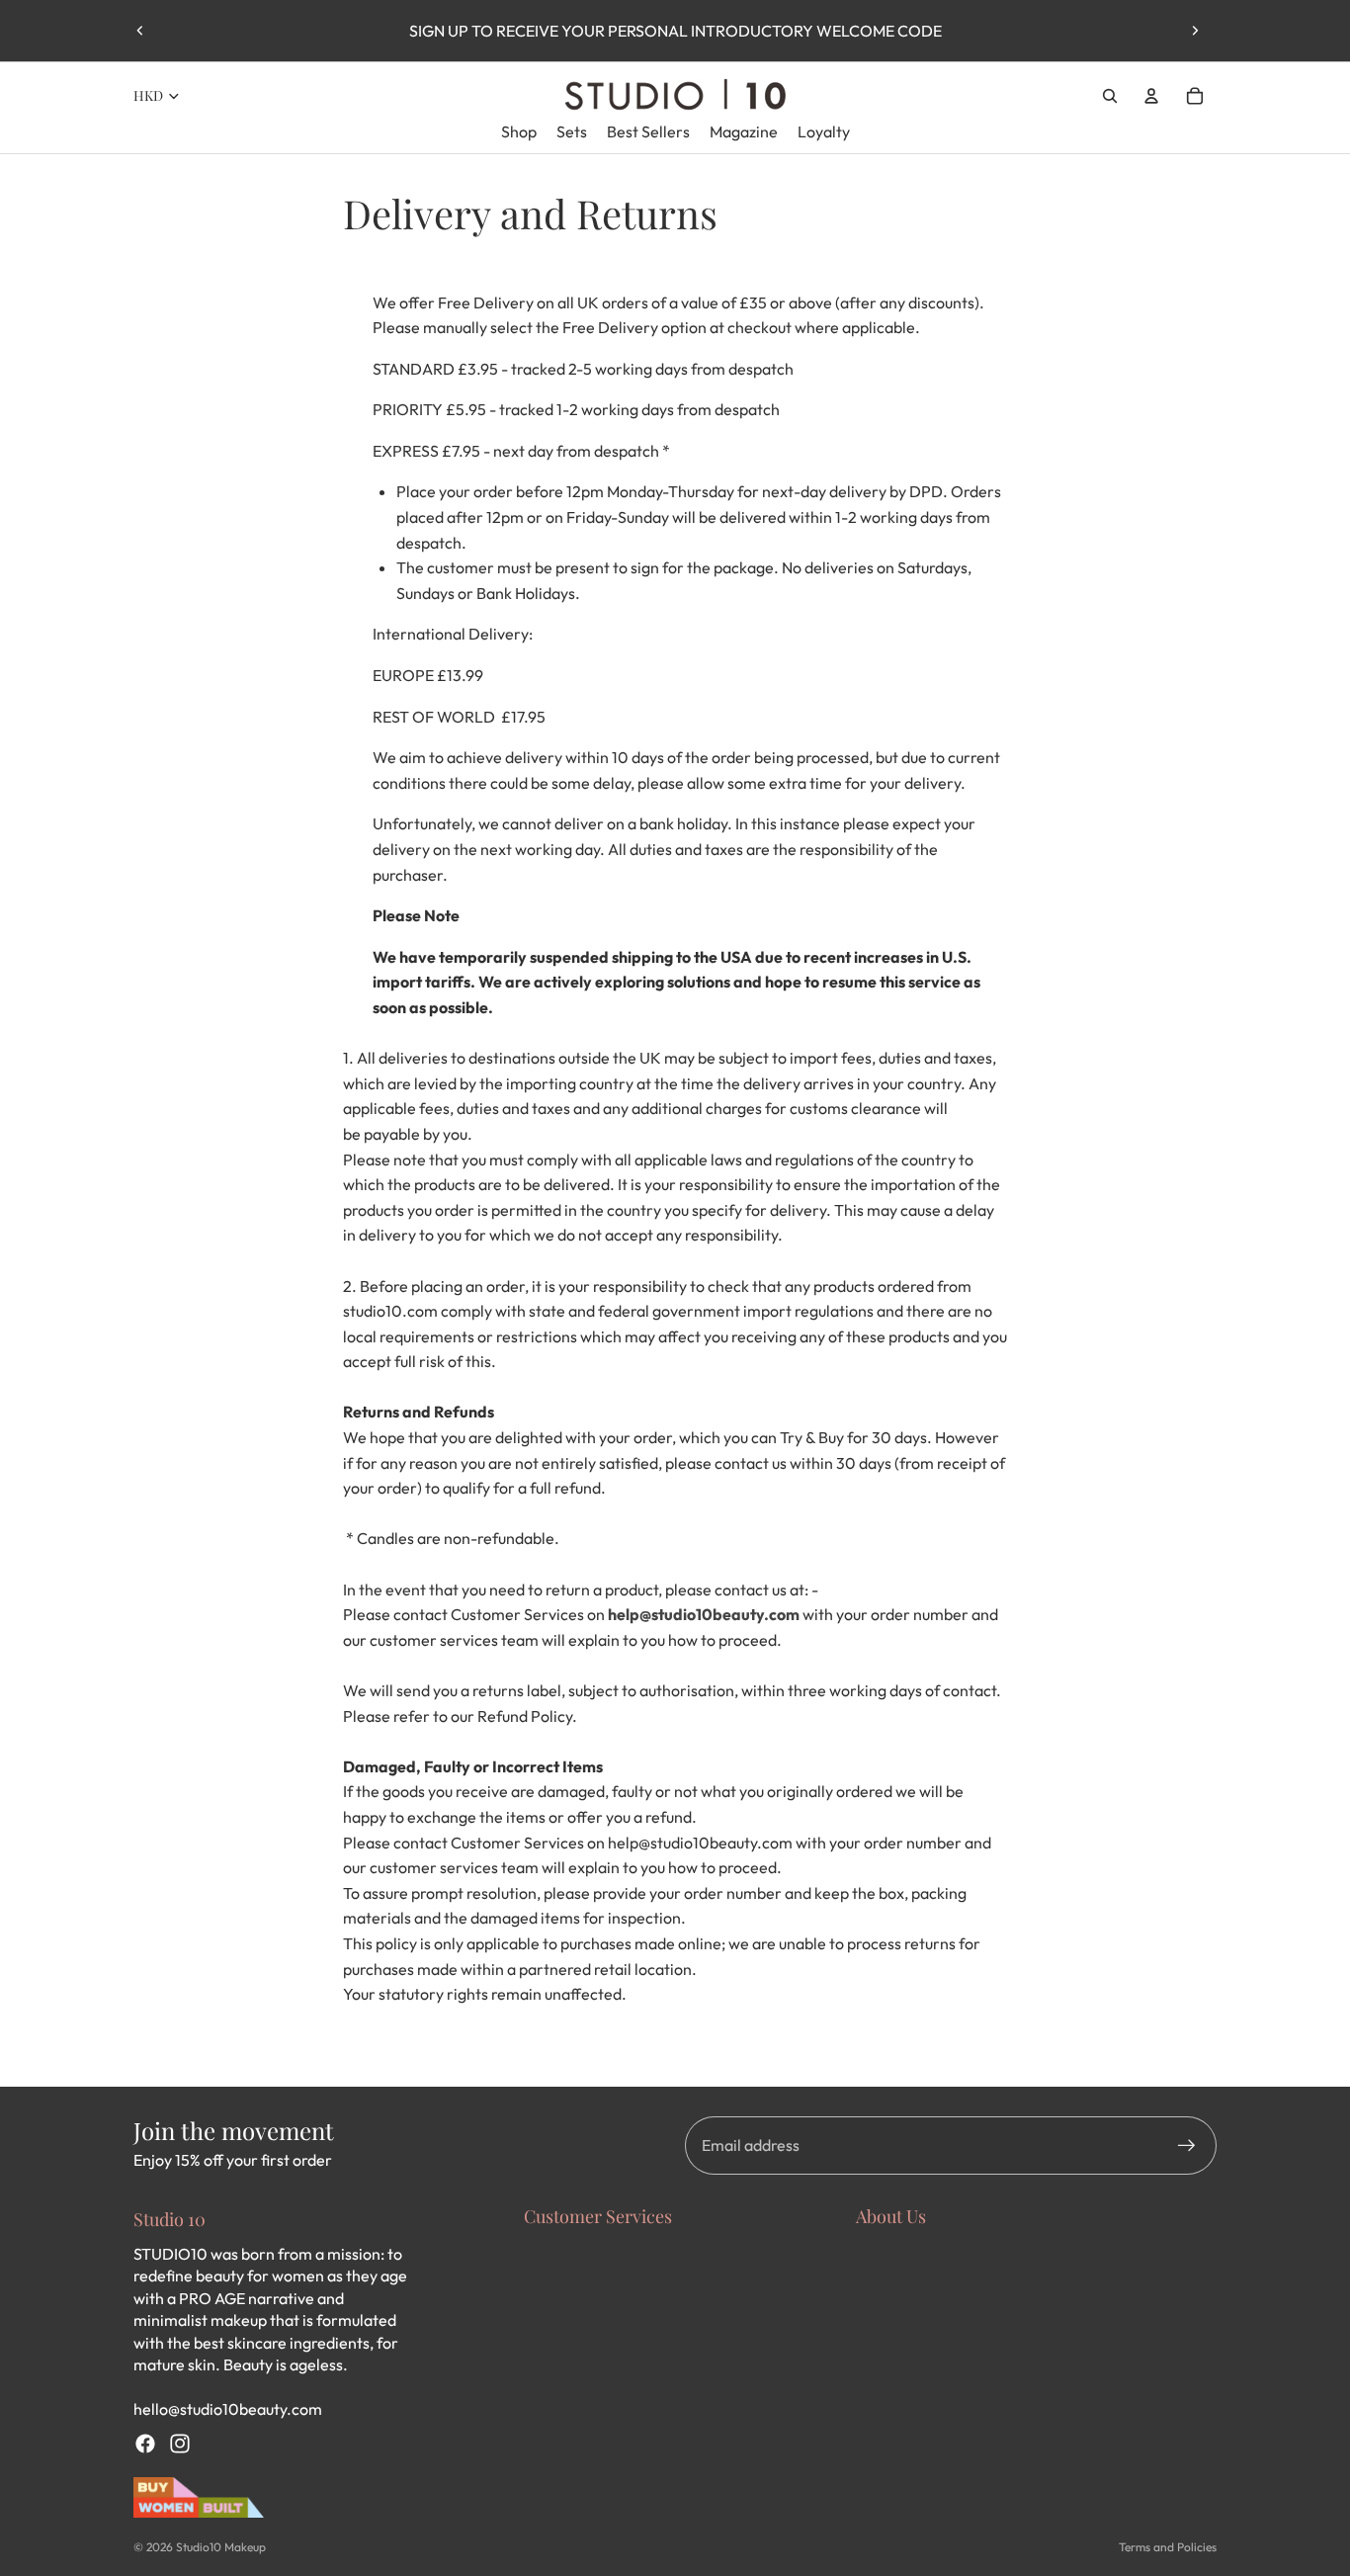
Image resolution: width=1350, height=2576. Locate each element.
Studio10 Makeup (221, 2547)
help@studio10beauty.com (704, 1614)
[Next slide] (1195, 31)
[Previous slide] (140, 31)
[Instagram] (180, 2444)
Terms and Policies (1168, 2547)
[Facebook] (145, 2444)
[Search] (1110, 96)
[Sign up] (1187, 2146)
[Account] (1151, 96)
